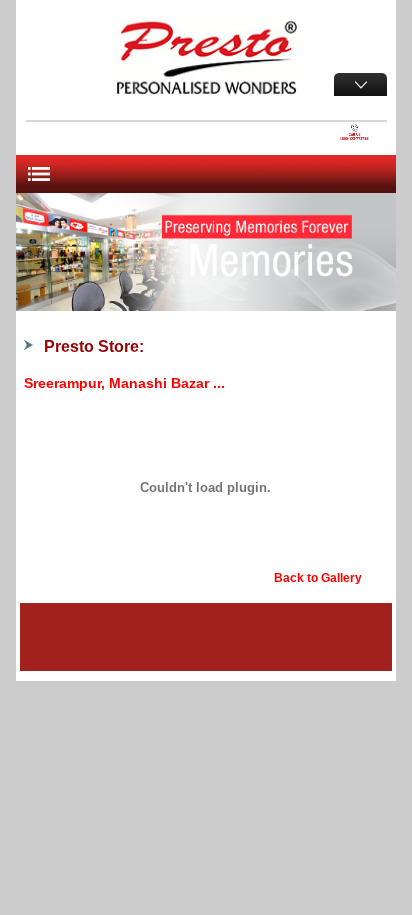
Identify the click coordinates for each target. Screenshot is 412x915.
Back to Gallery (318, 578)
